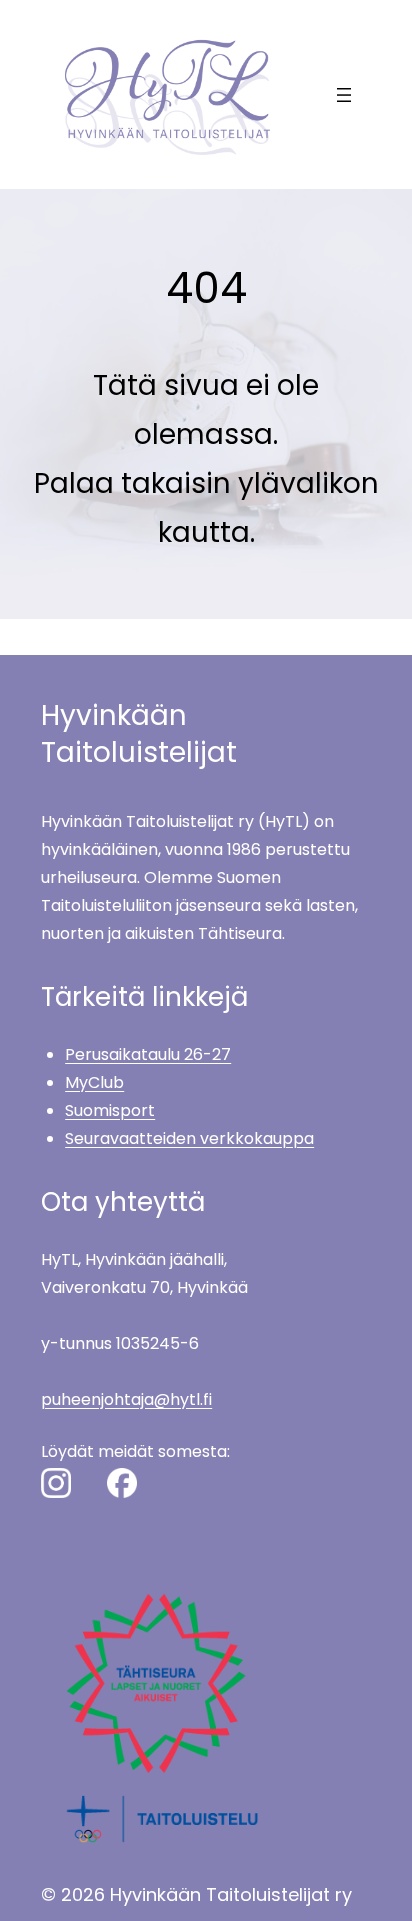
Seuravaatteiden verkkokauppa (189, 1138)
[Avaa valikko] (344, 95)
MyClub (94, 1082)
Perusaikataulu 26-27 (148, 1054)
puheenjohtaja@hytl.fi (126, 1399)
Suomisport (110, 1110)
